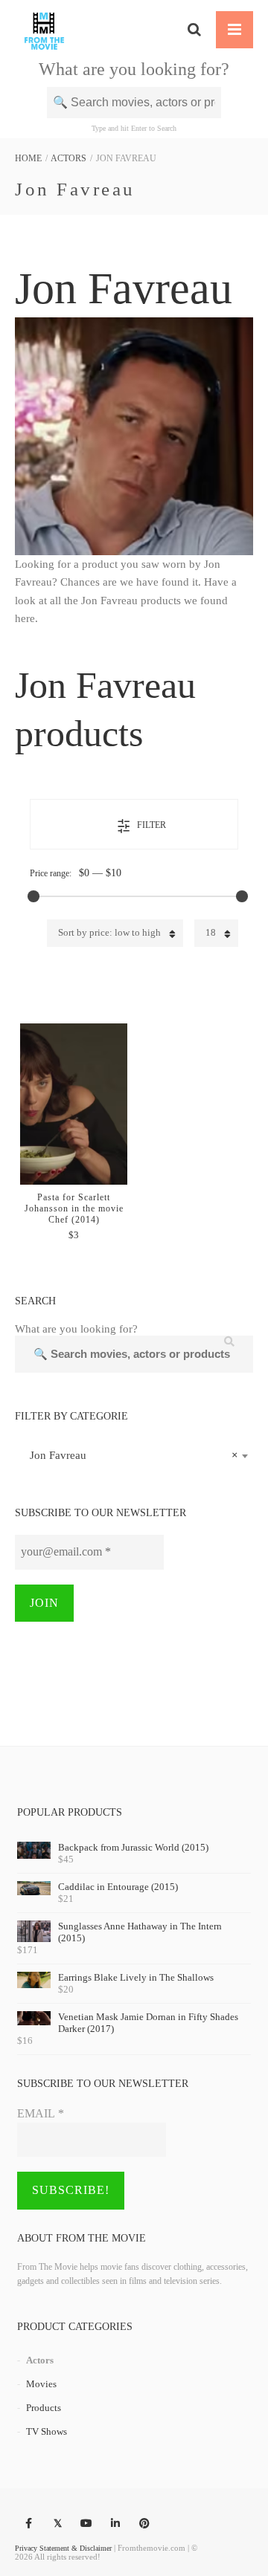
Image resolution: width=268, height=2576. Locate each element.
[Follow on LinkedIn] (115, 2524)
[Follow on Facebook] (28, 2524)
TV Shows (47, 2431)
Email (41, 2113)
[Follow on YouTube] (86, 2524)
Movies (41, 2384)
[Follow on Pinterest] (144, 2524)
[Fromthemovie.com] (44, 30)
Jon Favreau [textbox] (130, 1455)
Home (28, 158)
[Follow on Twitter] (57, 2524)
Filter (151, 825)
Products (44, 2408)
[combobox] (134, 1455)
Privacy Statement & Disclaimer (63, 2548)
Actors (68, 158)
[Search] (194, 30)
